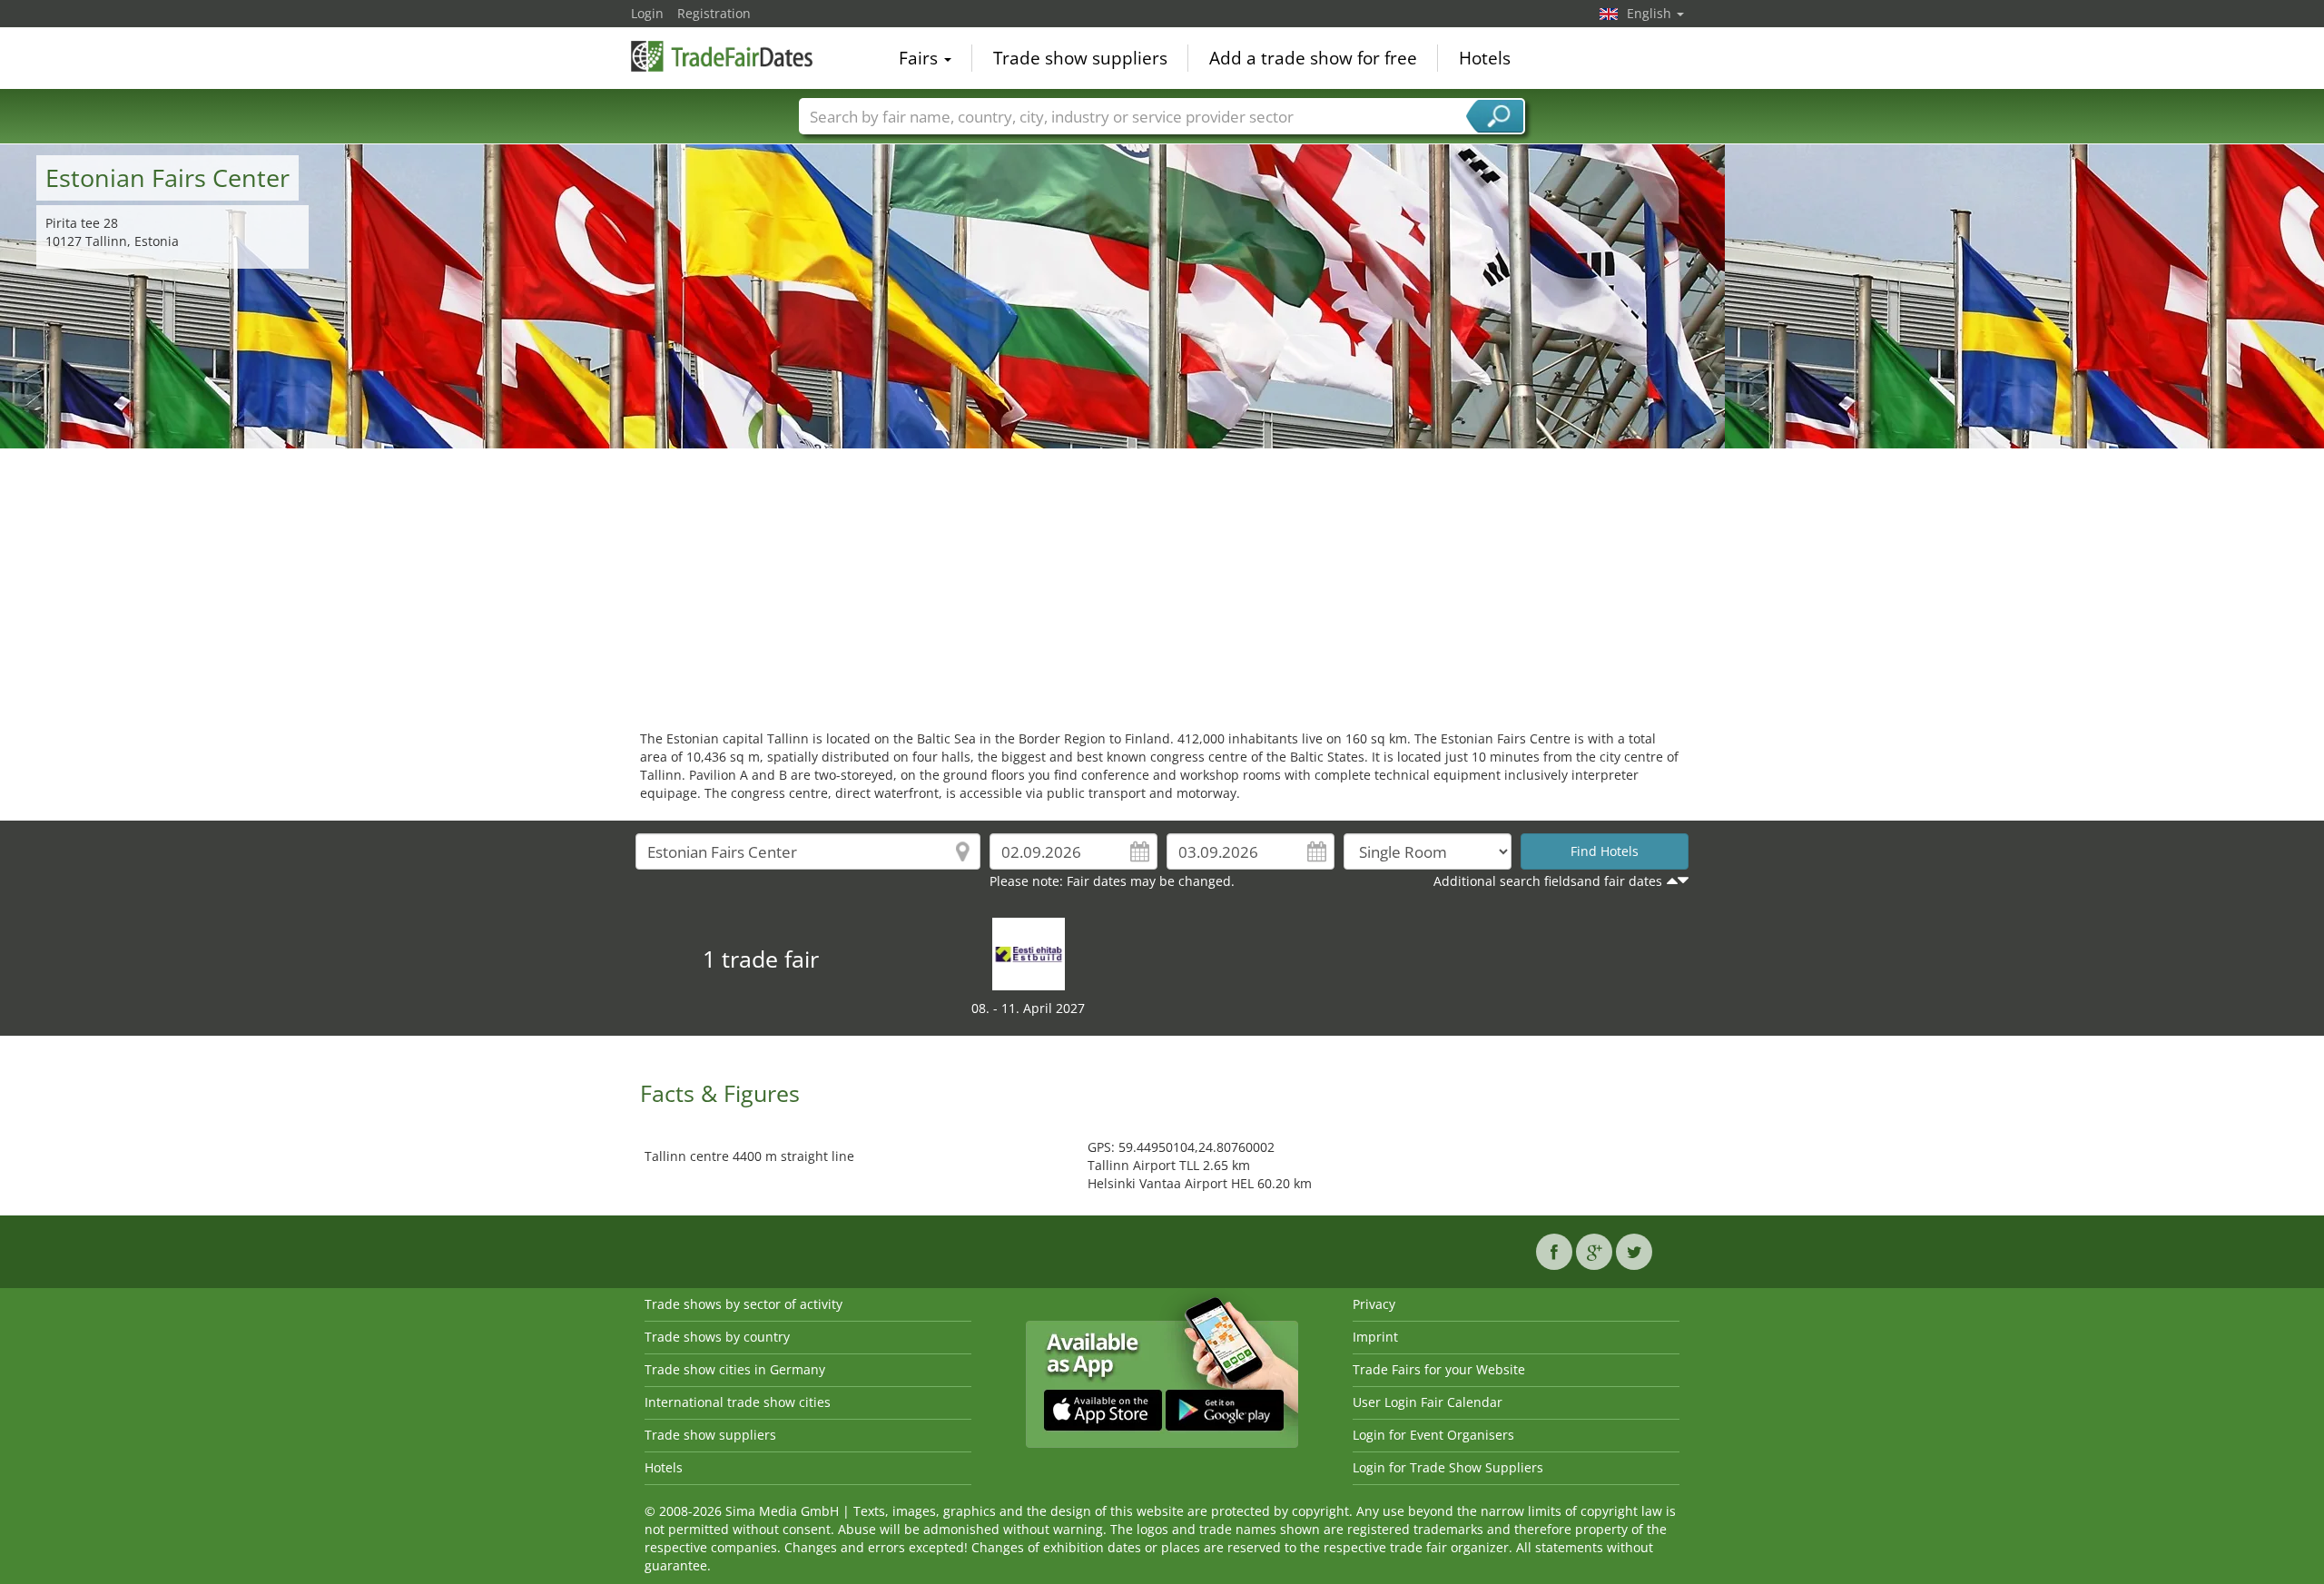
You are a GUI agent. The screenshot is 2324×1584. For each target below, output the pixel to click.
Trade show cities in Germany (735, 1369)
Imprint (1375, 1337)
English (1651, 13)
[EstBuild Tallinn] (1029, 953)
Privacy (1374, 1304)
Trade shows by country (717, 1337)
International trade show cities (738, 1402)
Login (647, 13)
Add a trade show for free (1313, 58)
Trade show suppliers (1080, 58)
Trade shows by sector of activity (743, 1304)
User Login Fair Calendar (1428, 1402)
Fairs (921, 58)
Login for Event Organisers (1433, 1435)
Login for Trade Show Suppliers (1448, 1467)
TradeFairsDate (722, 56)
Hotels (1485, 58)
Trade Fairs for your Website (1439, 1369)
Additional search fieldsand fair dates (1548, 881)
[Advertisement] (1162, 585)
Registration (714, 13)
